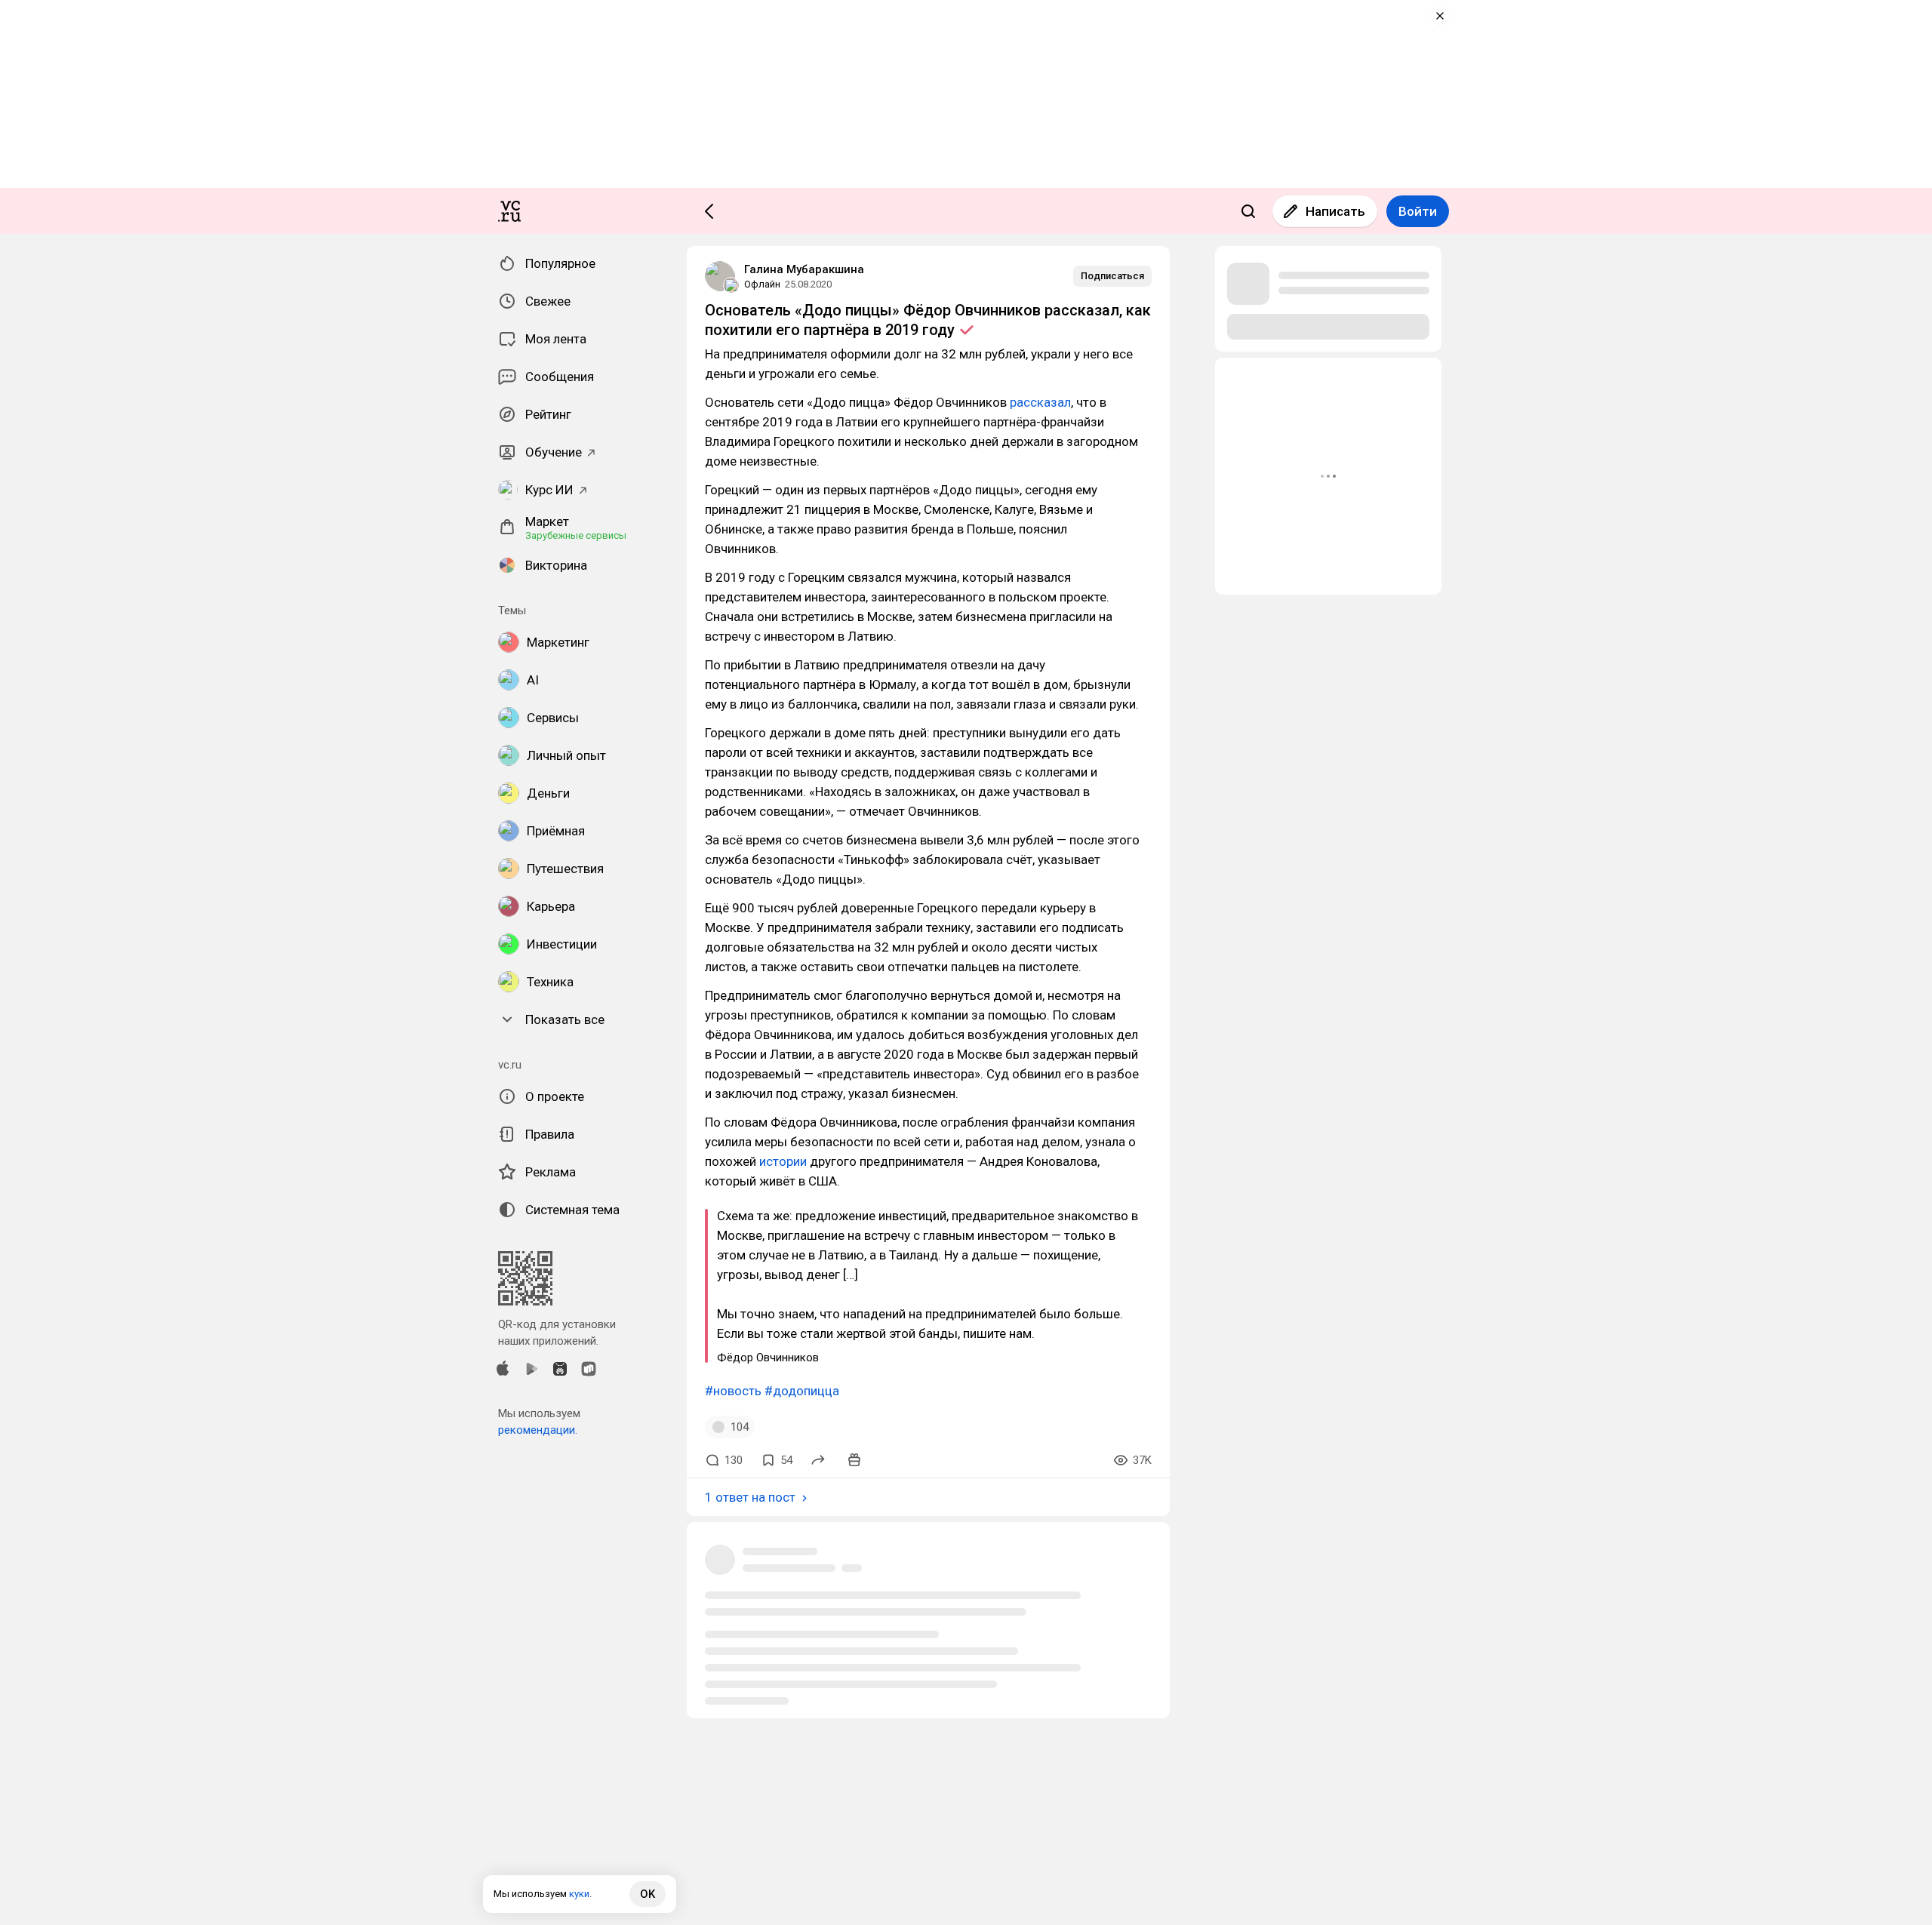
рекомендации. (538, 1430)
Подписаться (1112, 276)
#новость (733, 1391)
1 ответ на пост (750, 1497)
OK (648, 1894)
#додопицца (802, 1391)
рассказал (1040, 402)
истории (783, 1161)
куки (579, 1894)
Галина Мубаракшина (804, 269)
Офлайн (762, 284)
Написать (1335, 211)
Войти (1418, 211)
